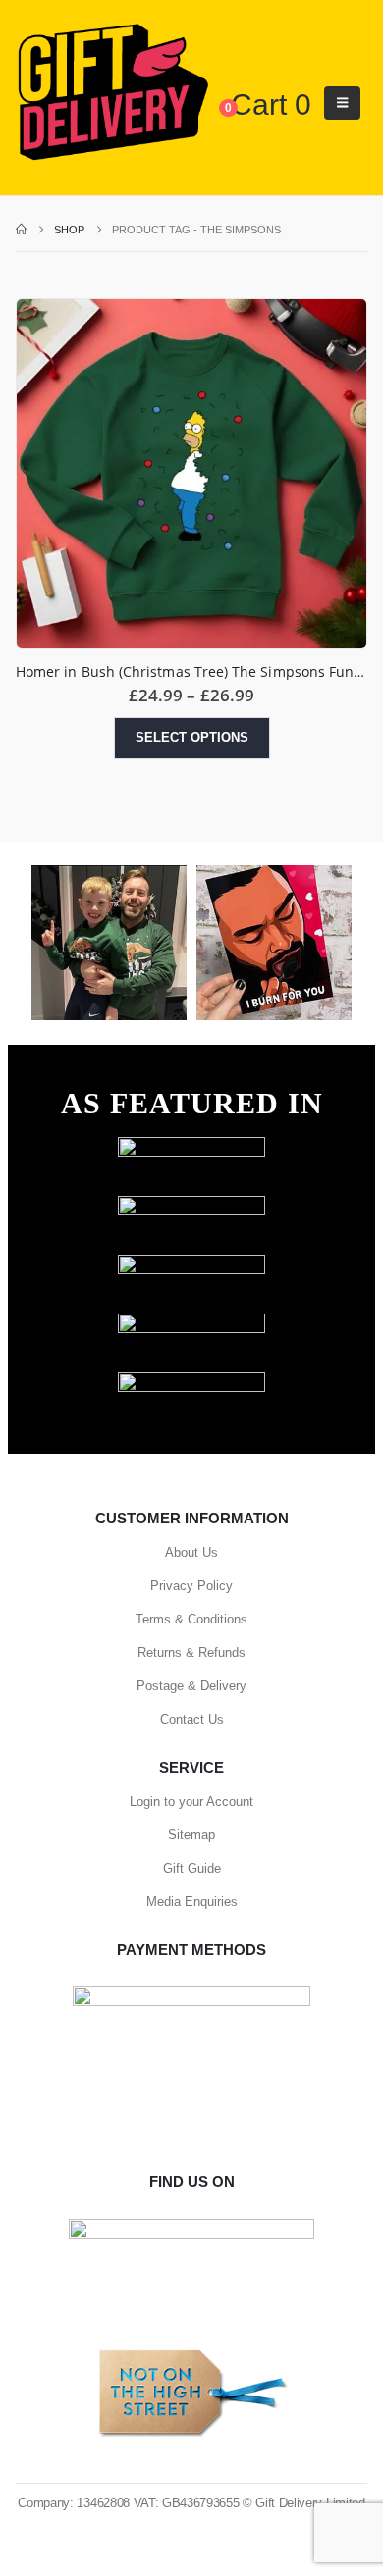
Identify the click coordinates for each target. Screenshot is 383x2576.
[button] (342, 103)
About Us (191, 1552)
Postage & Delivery (191, 1686)
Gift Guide (192, 1868)
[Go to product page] (191, 474)
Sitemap (191, 1835)
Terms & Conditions (191, 1619)
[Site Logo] (112, 93)
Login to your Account (191, 1802)
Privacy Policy (191, 1586)
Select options (192, 737)
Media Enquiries (192, 1902)
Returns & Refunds (191, 1652)
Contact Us (192, 1719)
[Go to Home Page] (21, 230)
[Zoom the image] (191, 1146)
